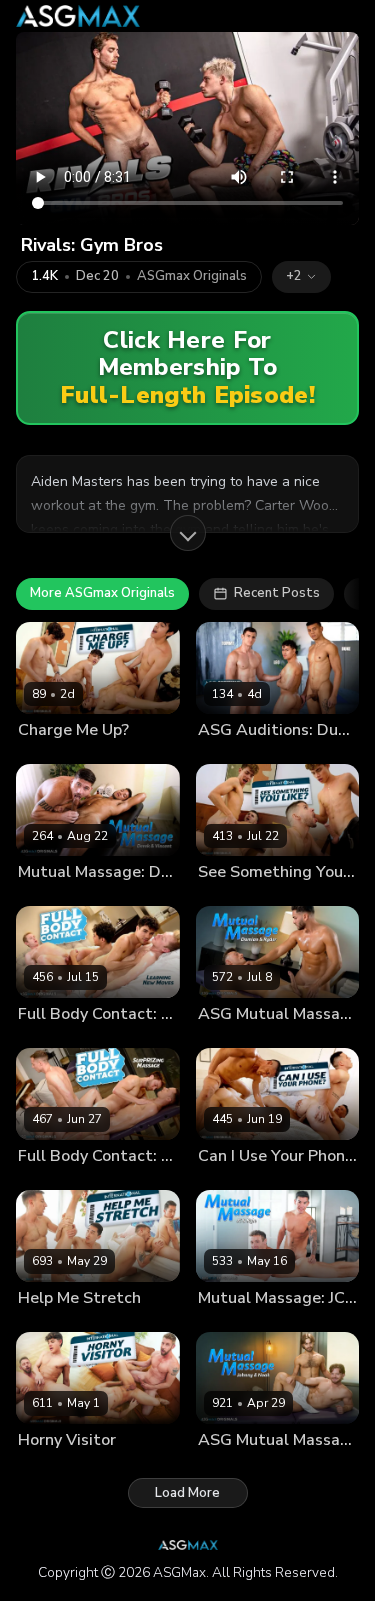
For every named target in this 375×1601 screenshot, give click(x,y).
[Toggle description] (188, 533)
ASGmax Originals (192, 276)
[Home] (78, 16)
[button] (301, 277)
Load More (187, 1493)
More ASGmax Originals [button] (102, 593)
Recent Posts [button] (277, 593)
